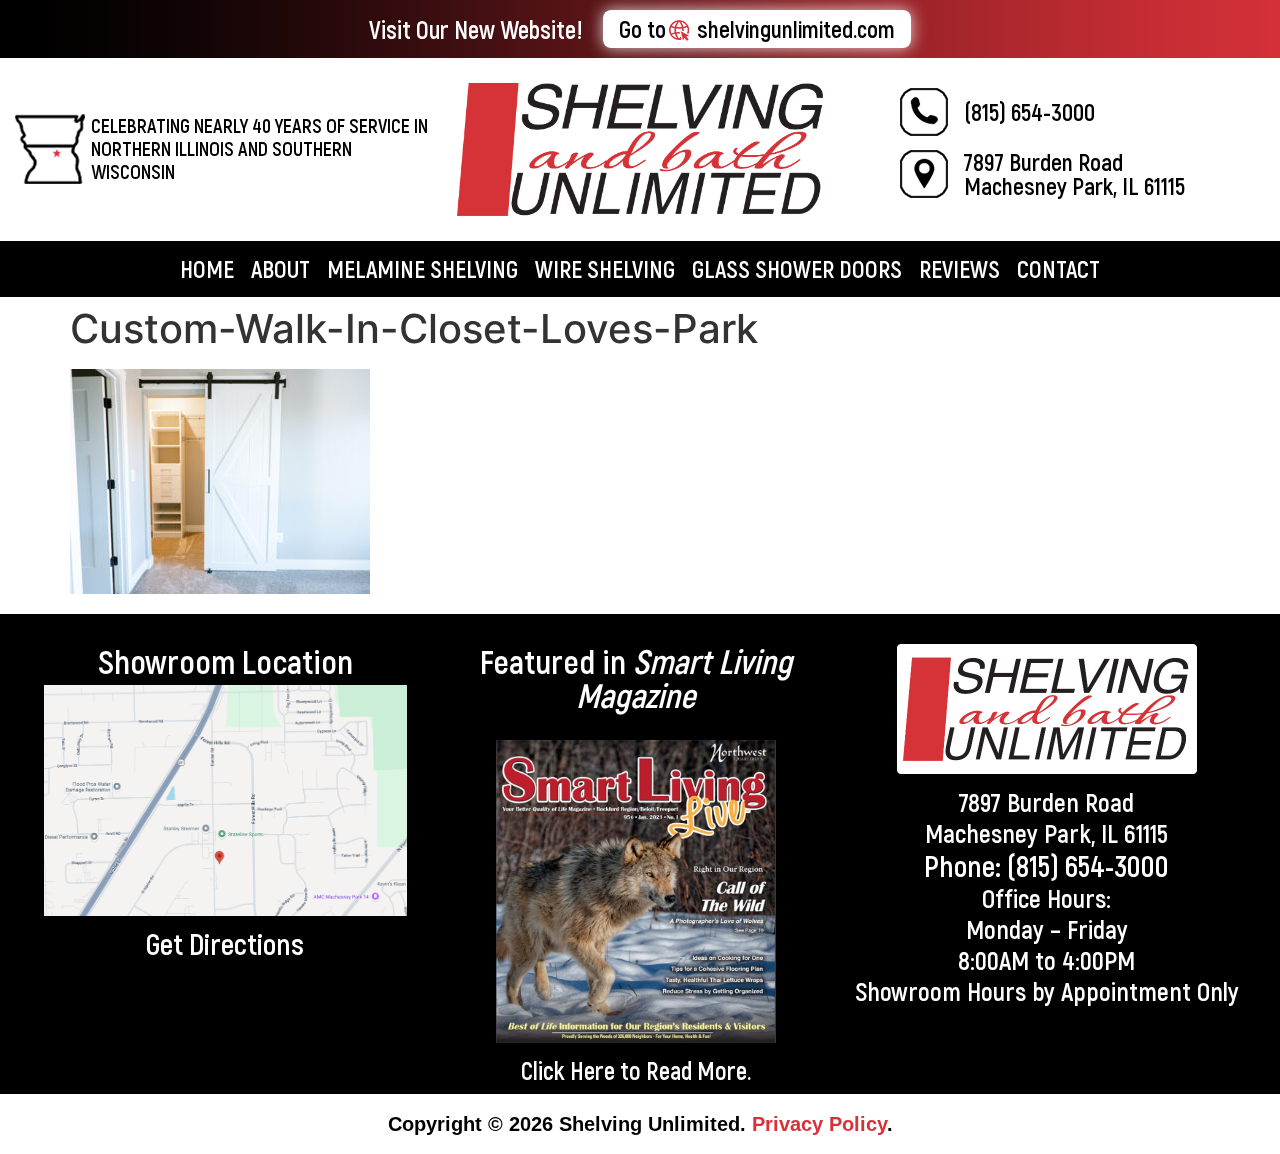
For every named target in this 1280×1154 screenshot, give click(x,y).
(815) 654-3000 (1029, 111)
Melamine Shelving (422, 268)
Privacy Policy (819, 1124)
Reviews (959, 268)
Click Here (568, 1070)
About (280, 268)
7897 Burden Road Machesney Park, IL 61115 (1074, 173)
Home (207, 268)
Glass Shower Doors (797, 268)
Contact (1058, 268)
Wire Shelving (605, 268)
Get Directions (225, 943)
